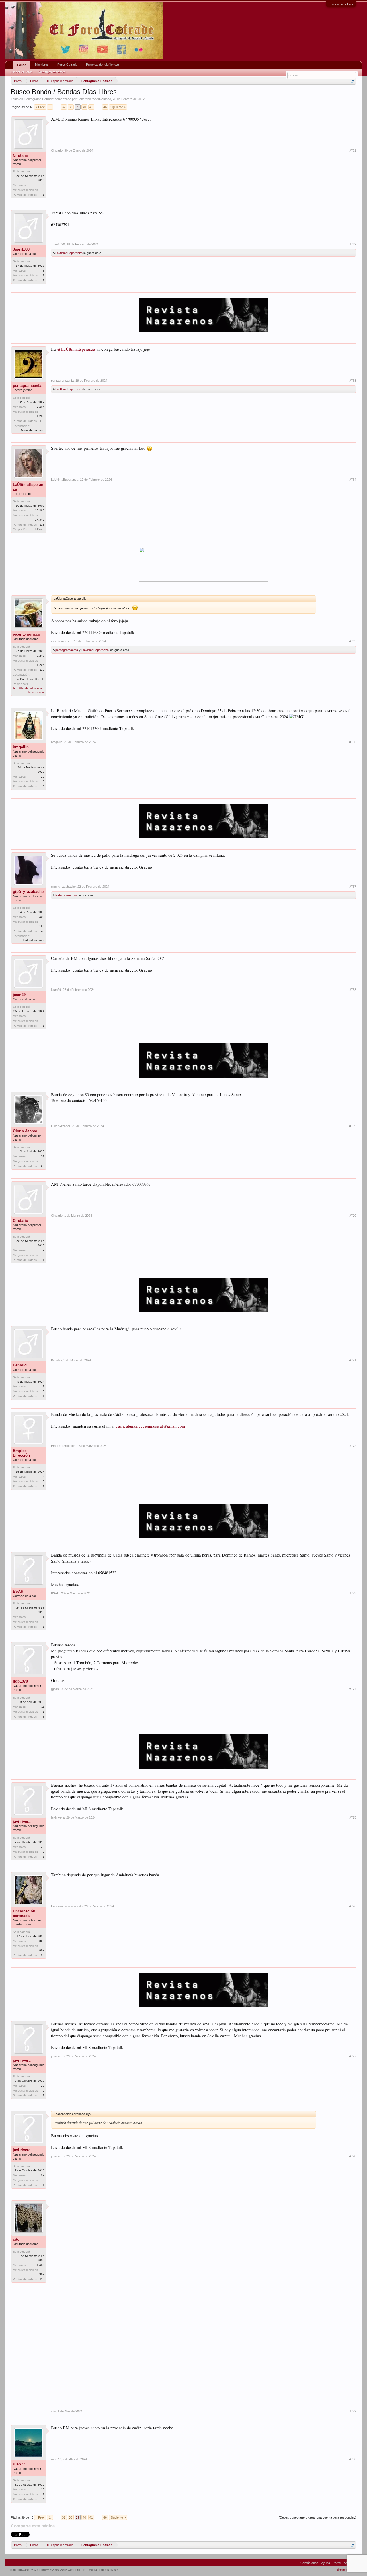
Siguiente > (118, 107)
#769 (353, 1126)
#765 (353, 641)
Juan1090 (21, 249)
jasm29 (19, 995)
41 (91, 107)
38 (71, 107)
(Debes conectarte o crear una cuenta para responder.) (317, 2517)
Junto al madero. (33, 940)
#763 (353, 381)
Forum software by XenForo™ (46, 2570)
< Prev (40, 107)
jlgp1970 (20, 1681)
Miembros (42, 65)
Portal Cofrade (67, 65)
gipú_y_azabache (28, 892)
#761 (353, 150)
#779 (353, 2411)
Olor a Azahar (25, 1131)
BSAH (18, 1591)
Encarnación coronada (24, 1913)
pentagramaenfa (27, 386)
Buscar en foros (22, 72)
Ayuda (326, 2563)
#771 (353, 1360)
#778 (353, 2156)
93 (43, 1955)
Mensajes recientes (52, 72)
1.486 (41, 2265)
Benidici (20, 1365)
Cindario (21, 155)
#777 (353, 2056)
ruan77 (19, 2464)
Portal (337, 2563)
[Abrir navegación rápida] (353, 81)
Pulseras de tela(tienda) (103, 65)
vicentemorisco (27, 634)
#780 (353, 2459)
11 (43, 1707)
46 (105, 107)
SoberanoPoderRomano (94, 99)
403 (42, 917)
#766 (353, 742)
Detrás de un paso (32, 430)
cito (16, 2239)
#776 (353, 1906)
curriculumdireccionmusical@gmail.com (150, 1426)
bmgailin (21, 747)
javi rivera (22, 1822)
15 (43, 2489)
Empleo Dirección (21, 1453)
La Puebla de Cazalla (30, 679)
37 (64, 107)
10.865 (40, 510)
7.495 (41, 407)
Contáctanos (309, 2563)
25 (43, 777)
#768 (353, 990)
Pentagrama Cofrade (39, 99)
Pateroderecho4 (67, 895)
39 (77, 107)
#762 (353, 244)
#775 (353, 1817)
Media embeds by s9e (104, 2570)
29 (43, 1847)
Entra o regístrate (341, 4)
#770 (353, 1216)
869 (42, 1941)
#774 (353, 1689)
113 (42, 421)
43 (43, 931)
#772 (353, 1446)
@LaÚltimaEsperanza (76, 349)
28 (43, 1166)
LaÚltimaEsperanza (69, 253)
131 (42, 1156)
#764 (353, 480)
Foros (22, 65)
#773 (353, 1593)
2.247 (41, 656)
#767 (353, 887)
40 (84, 107)
